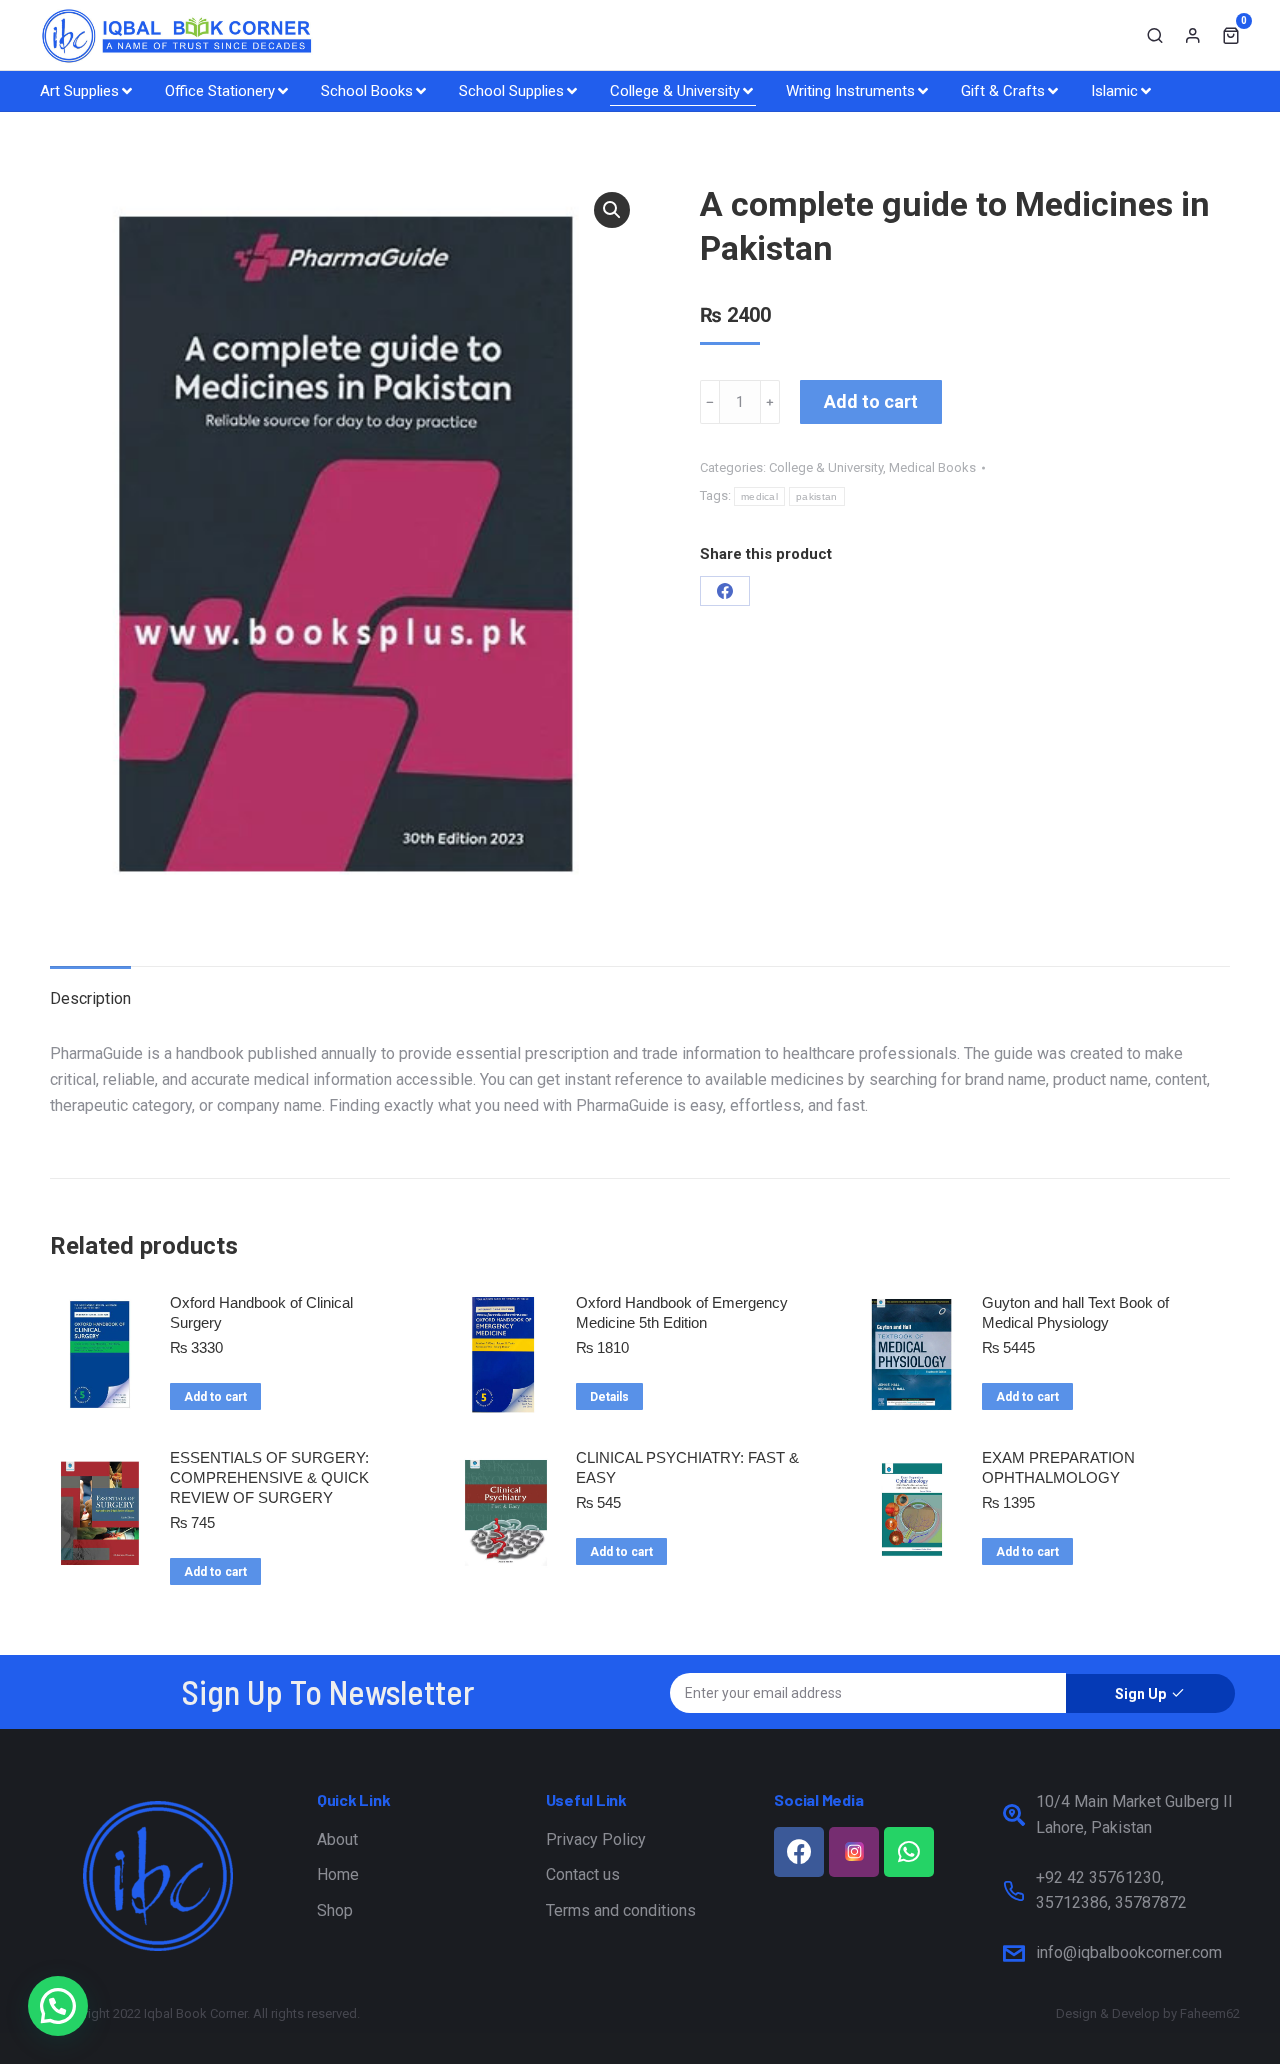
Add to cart (871, 401)
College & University (826, 467)
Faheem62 (1210, 2013)
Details (609, 1397)
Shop (335, 1910)
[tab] (90, 989)
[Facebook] (725, 591)
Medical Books (932, 467)
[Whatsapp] (909, 1852)
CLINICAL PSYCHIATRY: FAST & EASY (687, 1467)
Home (338, 1874)
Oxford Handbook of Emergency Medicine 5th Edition (682, 1312)
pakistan (816, 496)
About (337, 1839)
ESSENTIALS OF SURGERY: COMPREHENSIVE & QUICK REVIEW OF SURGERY (269, 1477)
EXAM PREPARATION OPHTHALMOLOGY (1058, 1467)
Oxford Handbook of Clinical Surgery (261, 1312)
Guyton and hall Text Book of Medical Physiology (1075, 1312)
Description (90, 998)
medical (759, 496)
